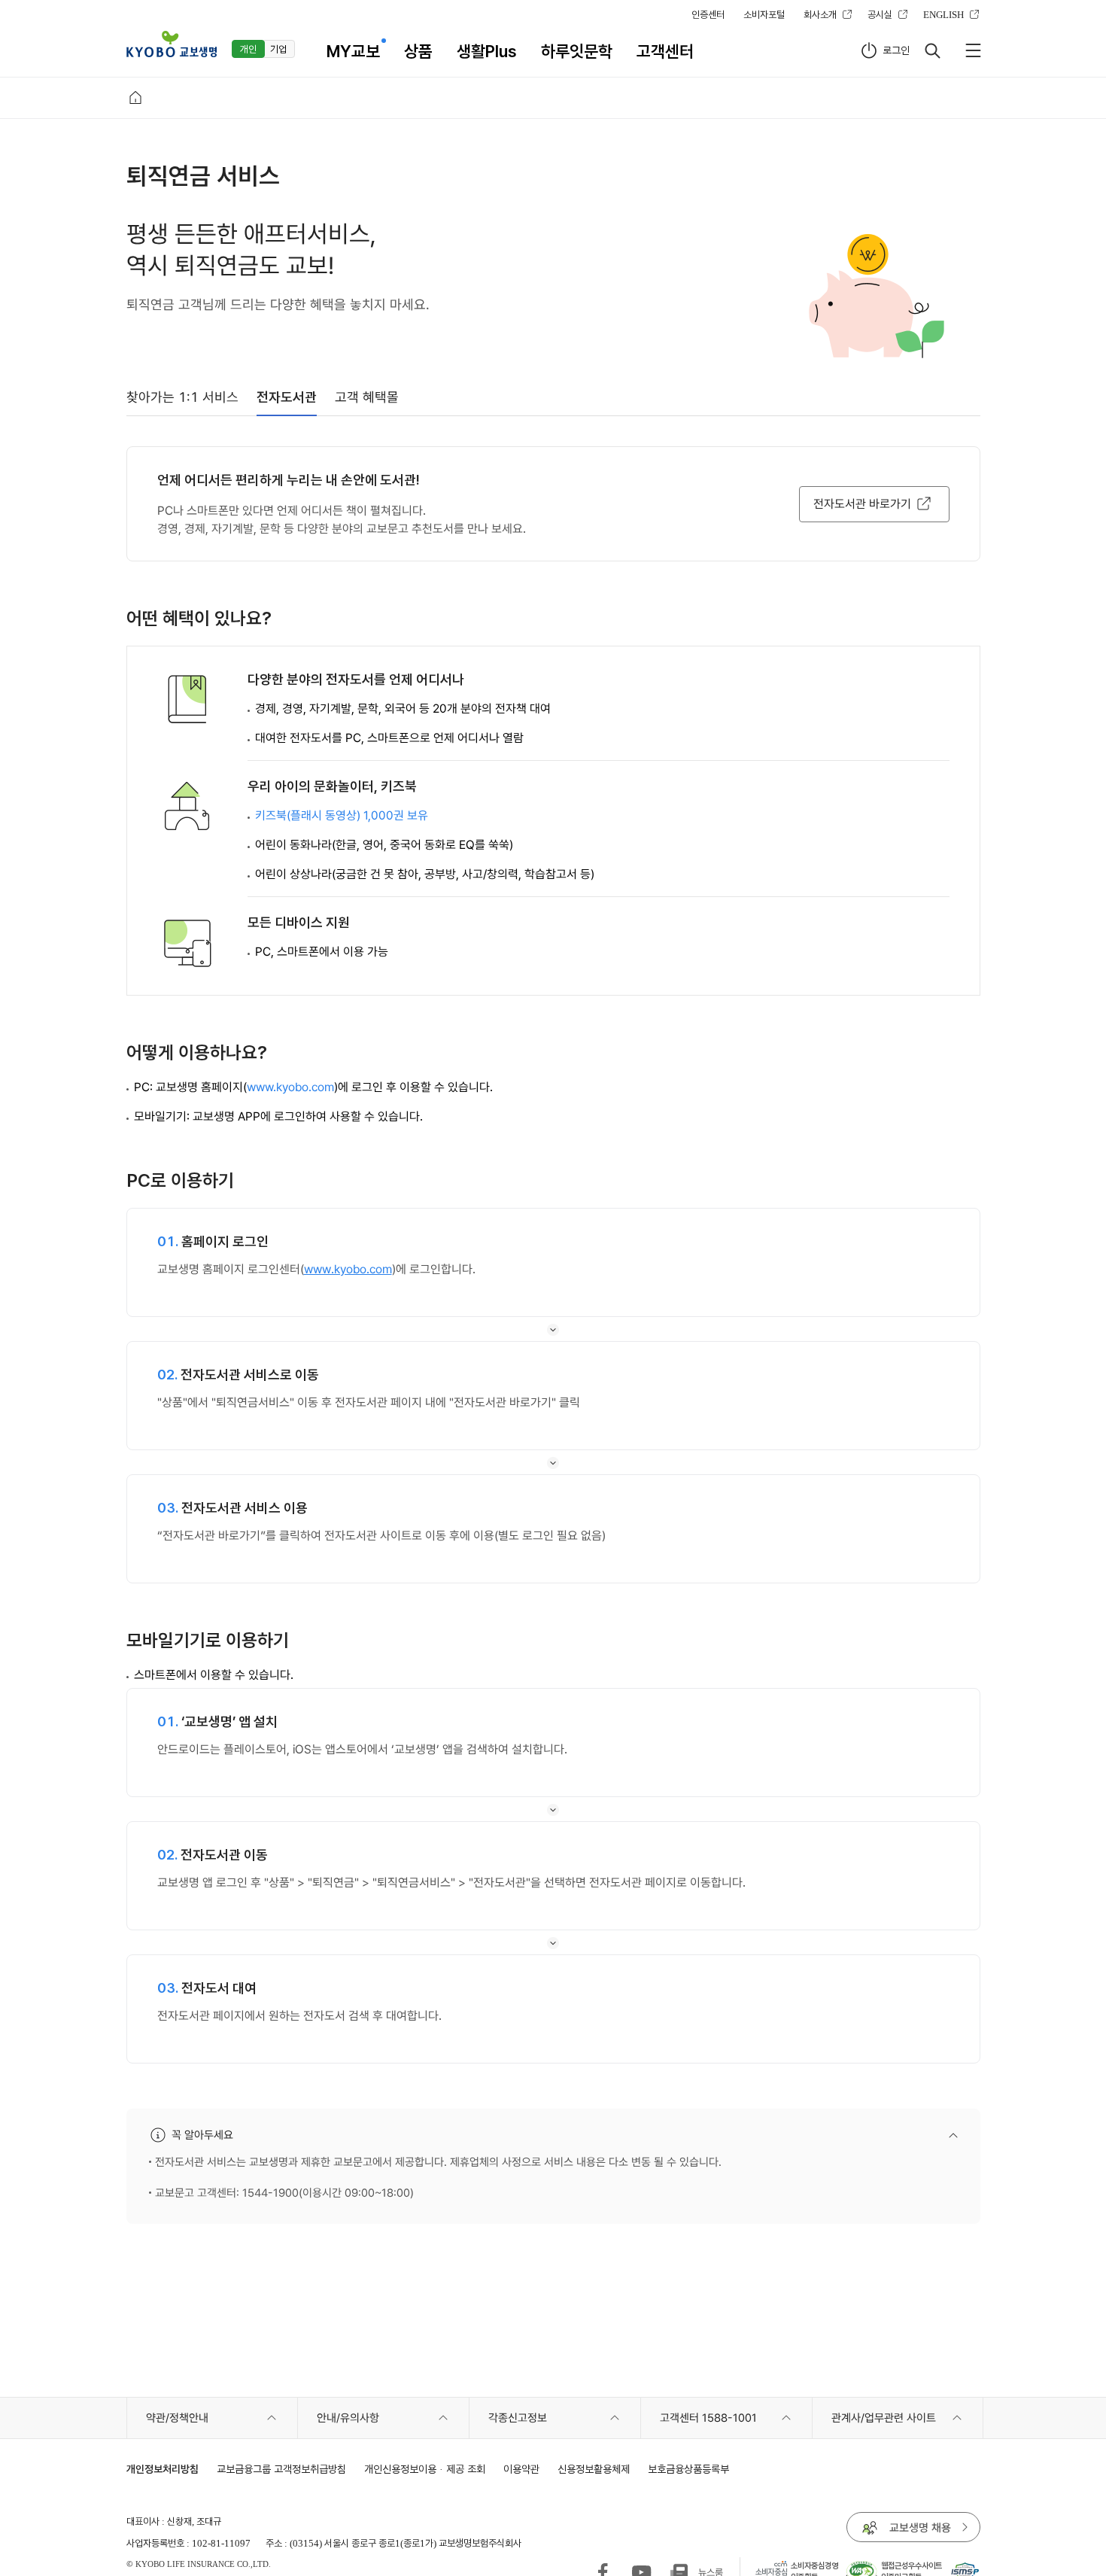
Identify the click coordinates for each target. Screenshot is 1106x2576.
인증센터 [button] (708, 14)
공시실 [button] (880, 14)
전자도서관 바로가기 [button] (862, 504)
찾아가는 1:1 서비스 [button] (182, 397)
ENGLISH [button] (943, 14)
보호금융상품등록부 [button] (688, 2469)
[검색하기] (932, 50)
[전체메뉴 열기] (973, 50)
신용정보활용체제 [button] (594, 2469)
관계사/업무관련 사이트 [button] (884, 2418)
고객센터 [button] (665, 51)
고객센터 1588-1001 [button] (708, 2418)
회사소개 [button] (820, 14)
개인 (248, 49)
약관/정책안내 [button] (177, 2418)
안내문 (766, 2135)
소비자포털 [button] (764, 14)
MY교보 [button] (353, 51)
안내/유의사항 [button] (348, 2418)
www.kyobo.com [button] (290, 1087)
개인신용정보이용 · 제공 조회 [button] (425, 2469)
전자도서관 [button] (287, 397)
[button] (172, 44)
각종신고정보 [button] (518, 2418)
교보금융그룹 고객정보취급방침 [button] (281, 2469)
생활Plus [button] (487, 51)
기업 (278, 49)
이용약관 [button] (521, 2469)
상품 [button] (418, 51)
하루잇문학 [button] (577, 51)
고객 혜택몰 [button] (367, 397)
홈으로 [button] (135, 98)
